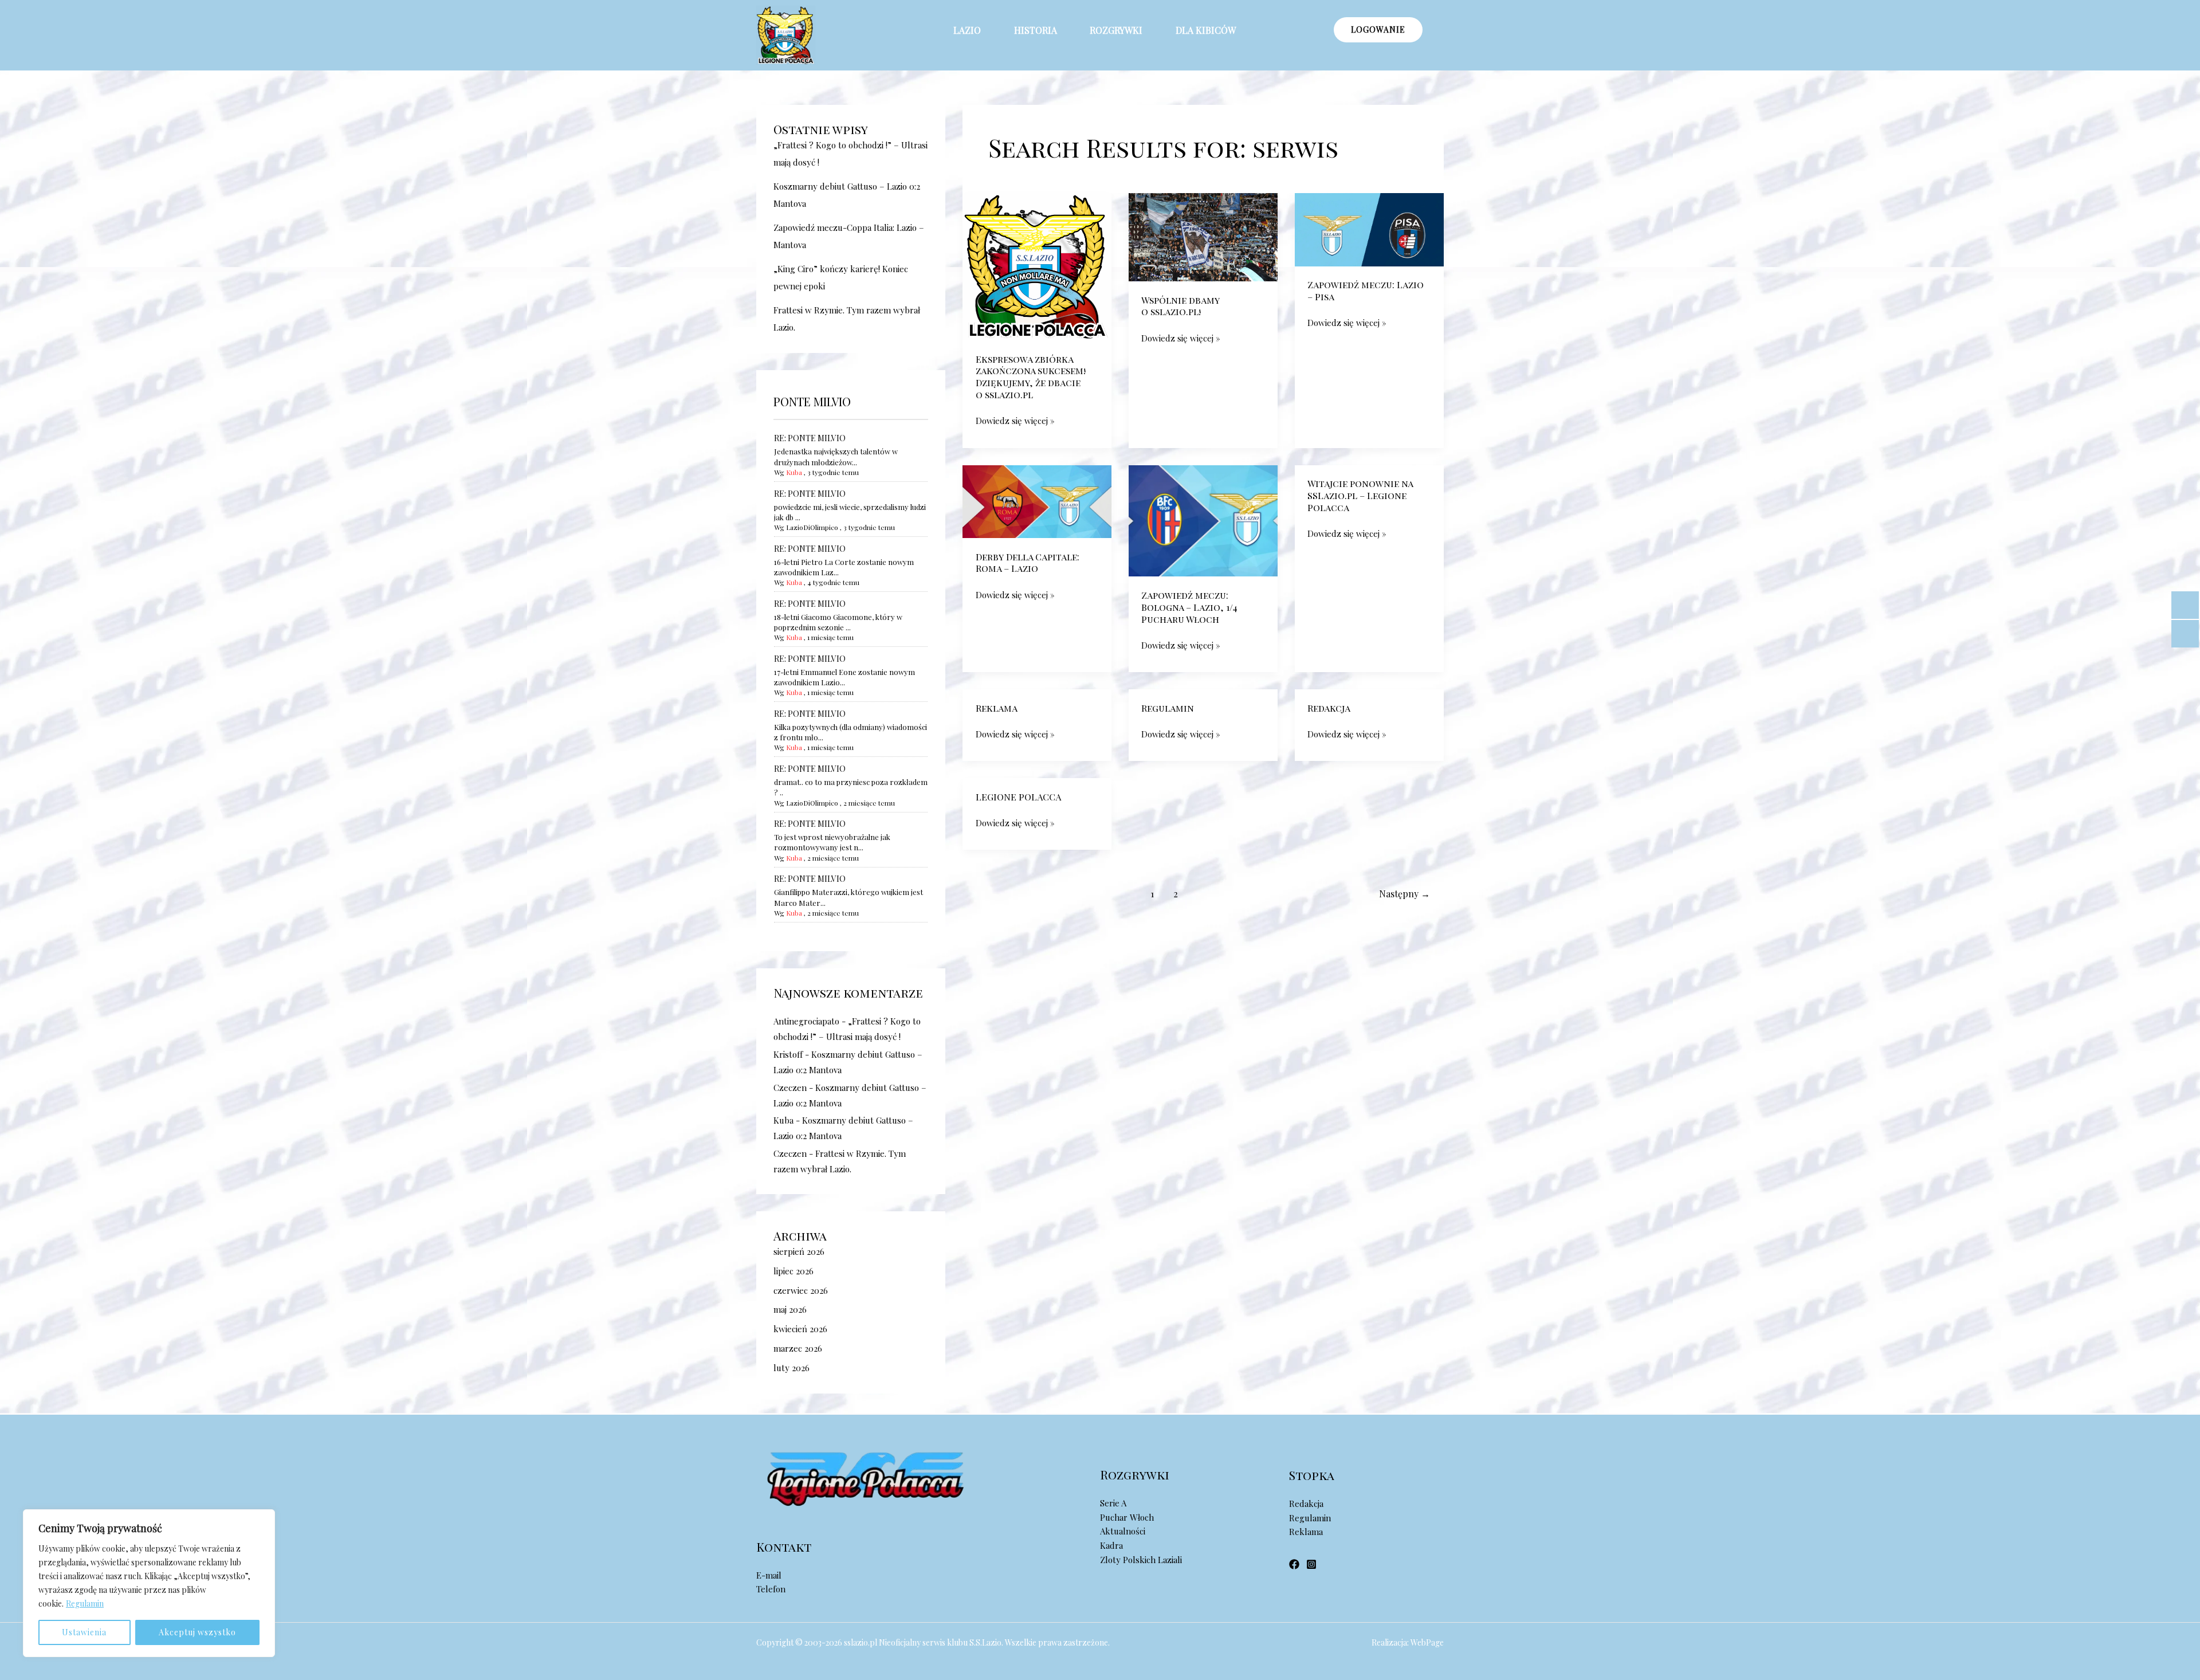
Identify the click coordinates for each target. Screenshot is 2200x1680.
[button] (975, 30)
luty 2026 (791, 1368)
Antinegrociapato (806, 1021)
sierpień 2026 (799, 1251)
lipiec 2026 (793, 1271)
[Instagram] (1311, 1564)
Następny (1405, 894)
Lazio (967, 30)
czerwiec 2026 (801, 1290)
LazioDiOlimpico (812, 527)
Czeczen (790, 1088)
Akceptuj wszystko (197, 1632)
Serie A (1113, 1503)
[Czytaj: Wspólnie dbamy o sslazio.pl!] (1203, 236)
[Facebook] (1294, 1564)
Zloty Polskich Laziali (1141, 1560)
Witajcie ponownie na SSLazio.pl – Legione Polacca (1360, 495)
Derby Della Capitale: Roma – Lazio (1028, 563)
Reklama (997, 708)
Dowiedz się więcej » (1015, 420)
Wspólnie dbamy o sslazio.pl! (1180, 306)
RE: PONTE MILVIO (810, 438)
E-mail (769, 1575)
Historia (1036, 30)
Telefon (771, 1589)
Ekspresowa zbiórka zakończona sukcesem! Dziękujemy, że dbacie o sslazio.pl (1031, 377)
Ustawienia (84, 1632)
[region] (149, 1583)
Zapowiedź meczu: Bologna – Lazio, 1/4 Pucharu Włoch (1189, 607)
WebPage (1427, 1642)
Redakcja (1329, 708)
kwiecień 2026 (800, 1329)
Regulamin (85, 1604)
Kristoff (788, 1054)
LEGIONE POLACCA (1018, 797)
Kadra (1111, 1545)
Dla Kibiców (1206, 30)
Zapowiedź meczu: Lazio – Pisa (1366, 291)
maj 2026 (790, 1309)
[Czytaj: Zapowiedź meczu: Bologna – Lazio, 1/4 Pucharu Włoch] (1203, 520)
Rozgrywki (1116, 30)
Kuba (794, 472)
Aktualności (1123, 1531)
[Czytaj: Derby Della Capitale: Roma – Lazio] (1037, 500)
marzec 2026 (798, 1348)
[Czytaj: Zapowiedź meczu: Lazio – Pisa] (1369, 229)
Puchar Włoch (1127, 1517)
